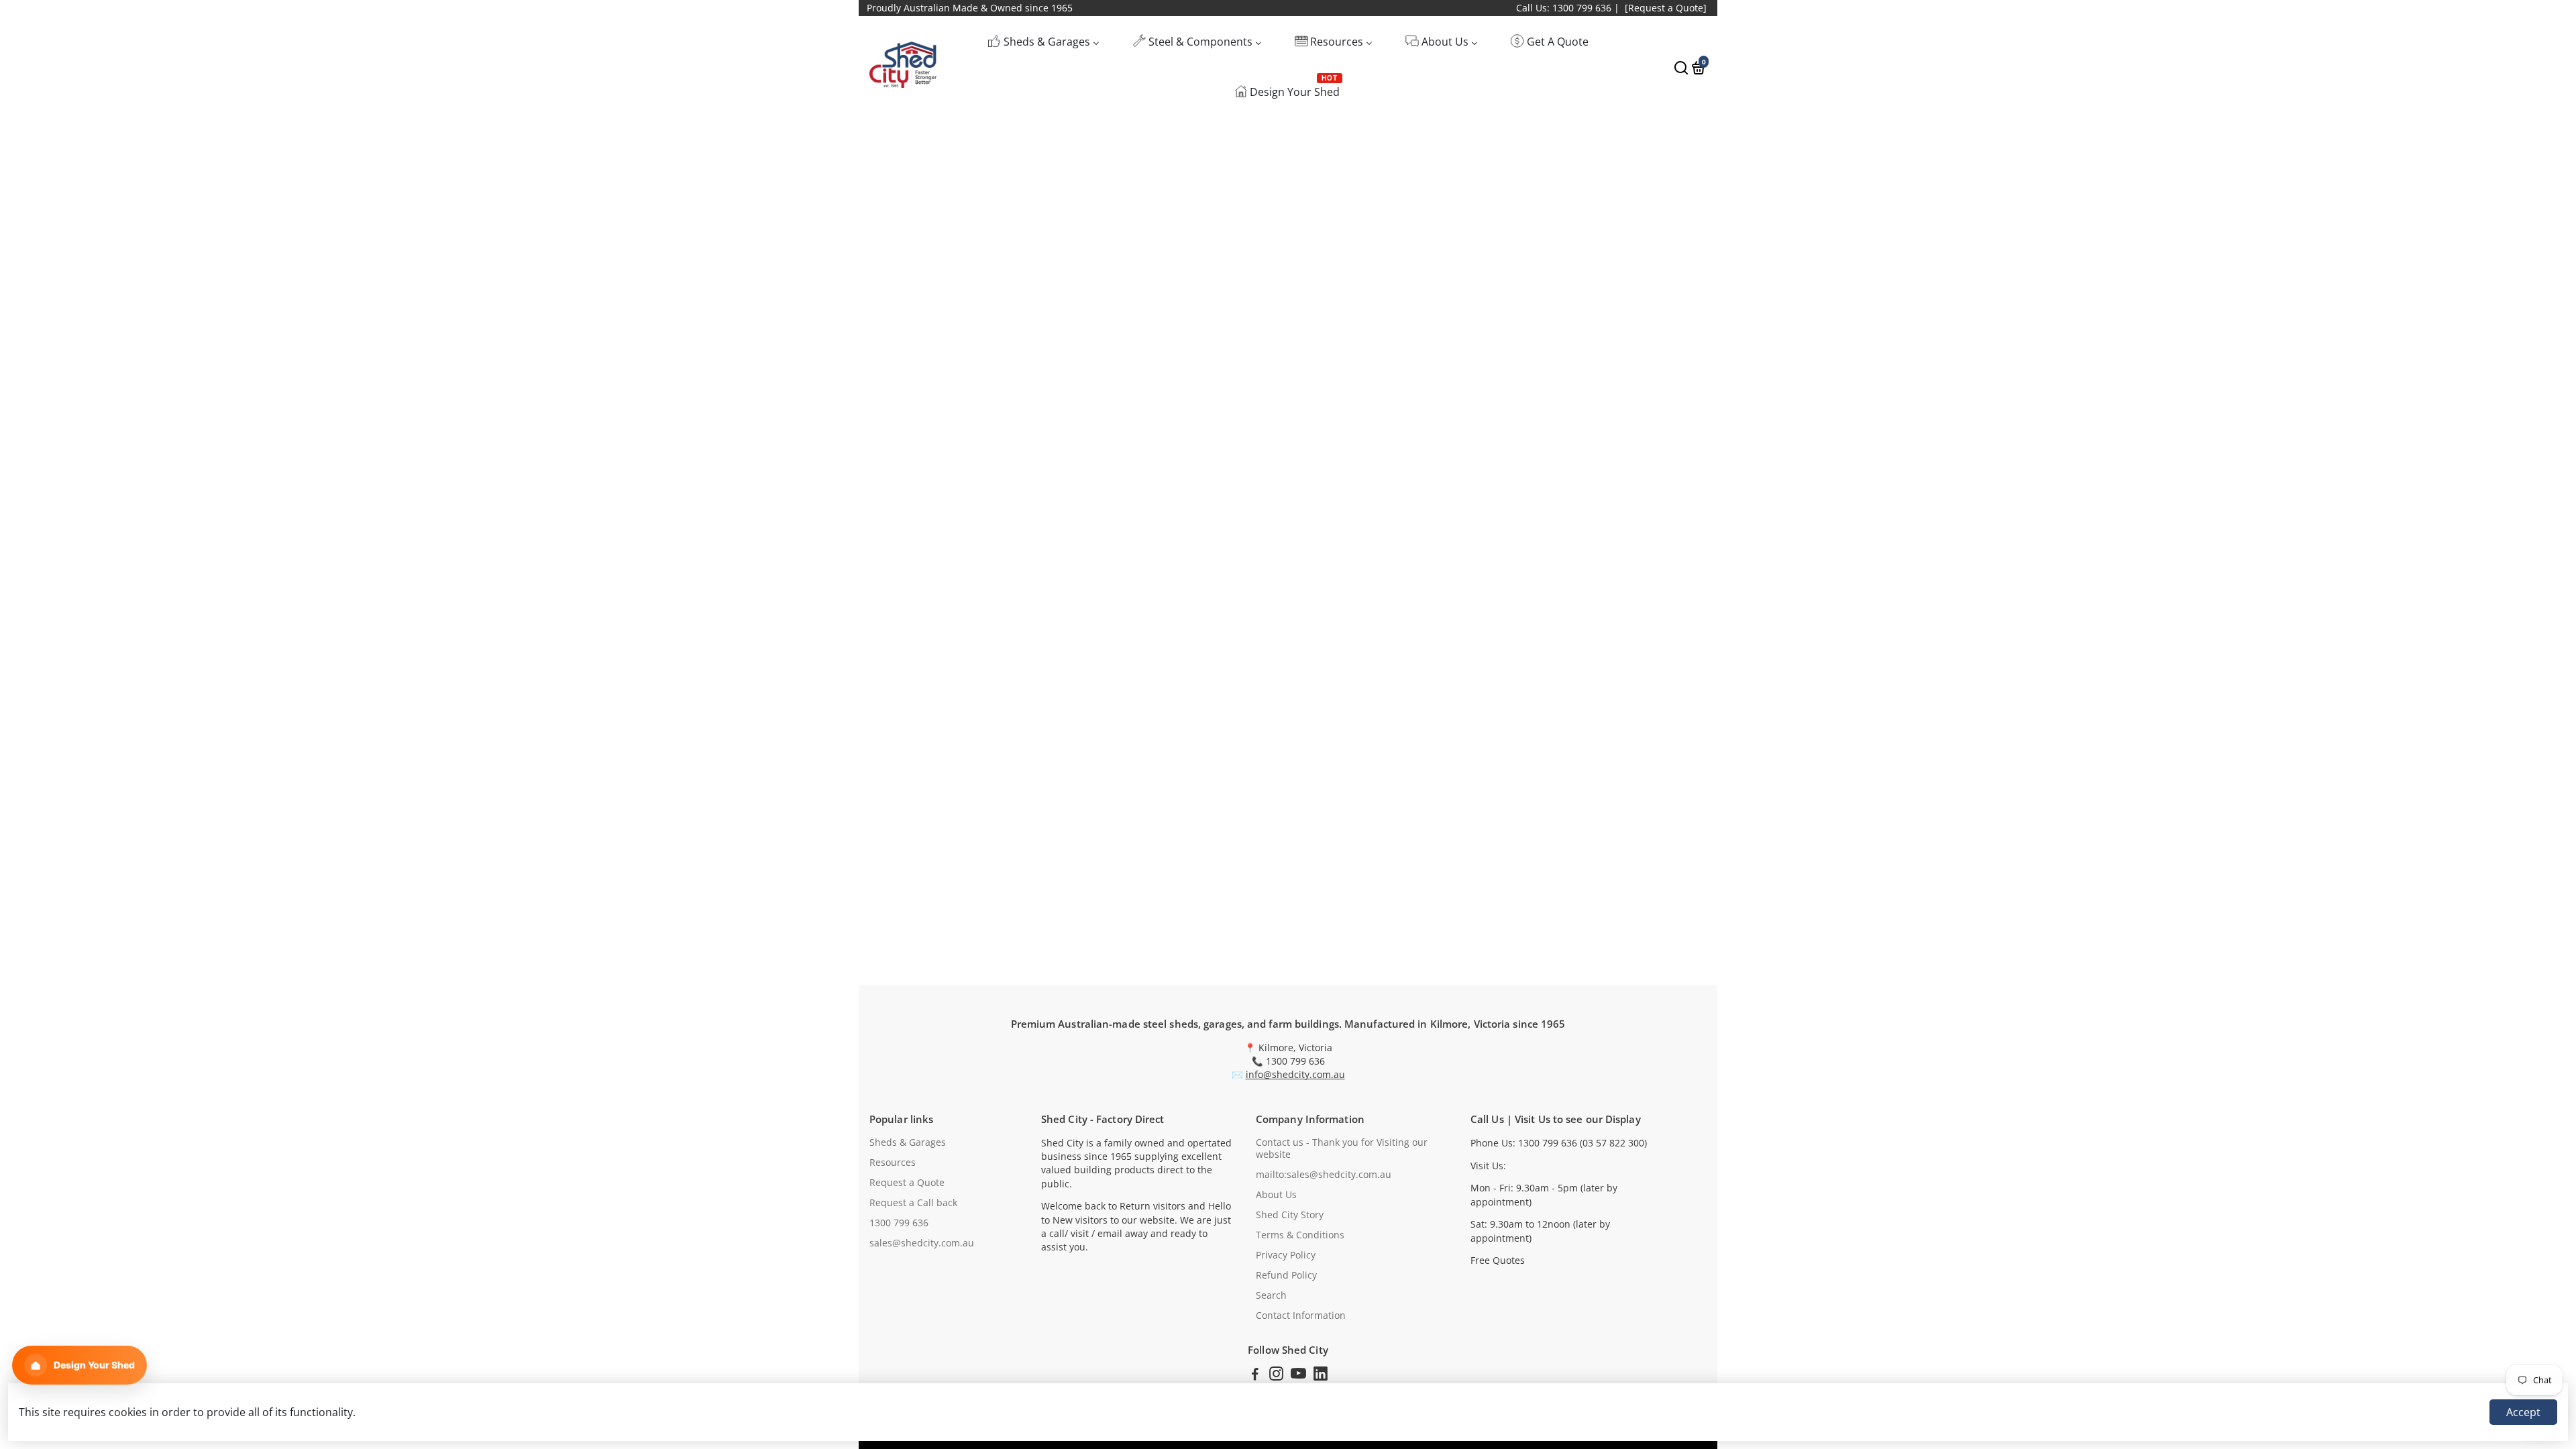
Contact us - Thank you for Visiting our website (1342, 1148)
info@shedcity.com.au (1295, 1075)
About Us (1276, 1195)
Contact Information (1301, 1316)
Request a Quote (907, 1183)
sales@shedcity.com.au (922, 1243)
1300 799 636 (899, 1223)
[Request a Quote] (1666, 8)
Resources (893, 1163)
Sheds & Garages (908, 1142)
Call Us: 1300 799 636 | (1568, 8)
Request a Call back (913, 1203)
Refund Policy (1286, 1275)
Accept (2523, 1412)
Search (1271, 1295)
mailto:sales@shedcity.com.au (1324, 1175)
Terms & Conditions (1300, 1235)
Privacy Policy (1286, 1255)
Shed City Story (1290, 1215)
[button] (79, 1365)
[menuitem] (1043, 41)
